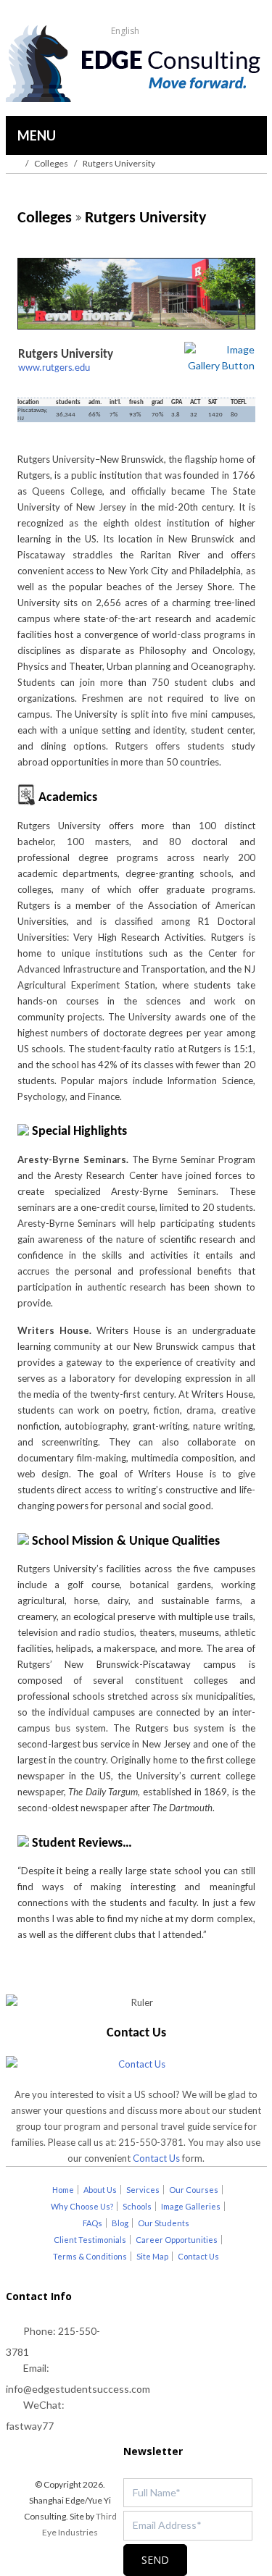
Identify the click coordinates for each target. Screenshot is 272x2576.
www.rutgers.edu (54, 368)
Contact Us (156, 2158)
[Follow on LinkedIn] (93, 2452)
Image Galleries (191, 2206)
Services (143, 2190)
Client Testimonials (90, 2240)
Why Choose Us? (82, 2206)
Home (63, 2190)
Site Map (152, 2256)
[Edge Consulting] (136, 65)
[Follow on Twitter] (36, 2452)
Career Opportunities (177, 2240)
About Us (100, 2190)
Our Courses (194, 2190)
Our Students (164, 2223)
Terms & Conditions (90, 2256)
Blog (120, 2223)
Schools (137, 2206)
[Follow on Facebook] (65, 2452)
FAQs (92, 2223)
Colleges (51, 163)
